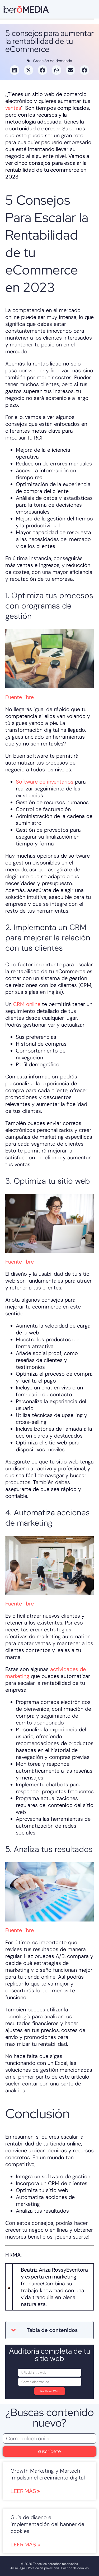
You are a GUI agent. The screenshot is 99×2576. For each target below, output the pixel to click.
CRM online (27, 1004)
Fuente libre (20, 697)
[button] (15, 70)
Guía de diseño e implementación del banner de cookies (47, 2524)
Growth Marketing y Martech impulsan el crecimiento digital (48, 2474)
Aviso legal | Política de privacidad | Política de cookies (49, 2568)
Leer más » (25, 2491)
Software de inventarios (45, 782)
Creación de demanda (53, 61)
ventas (13, 108)
